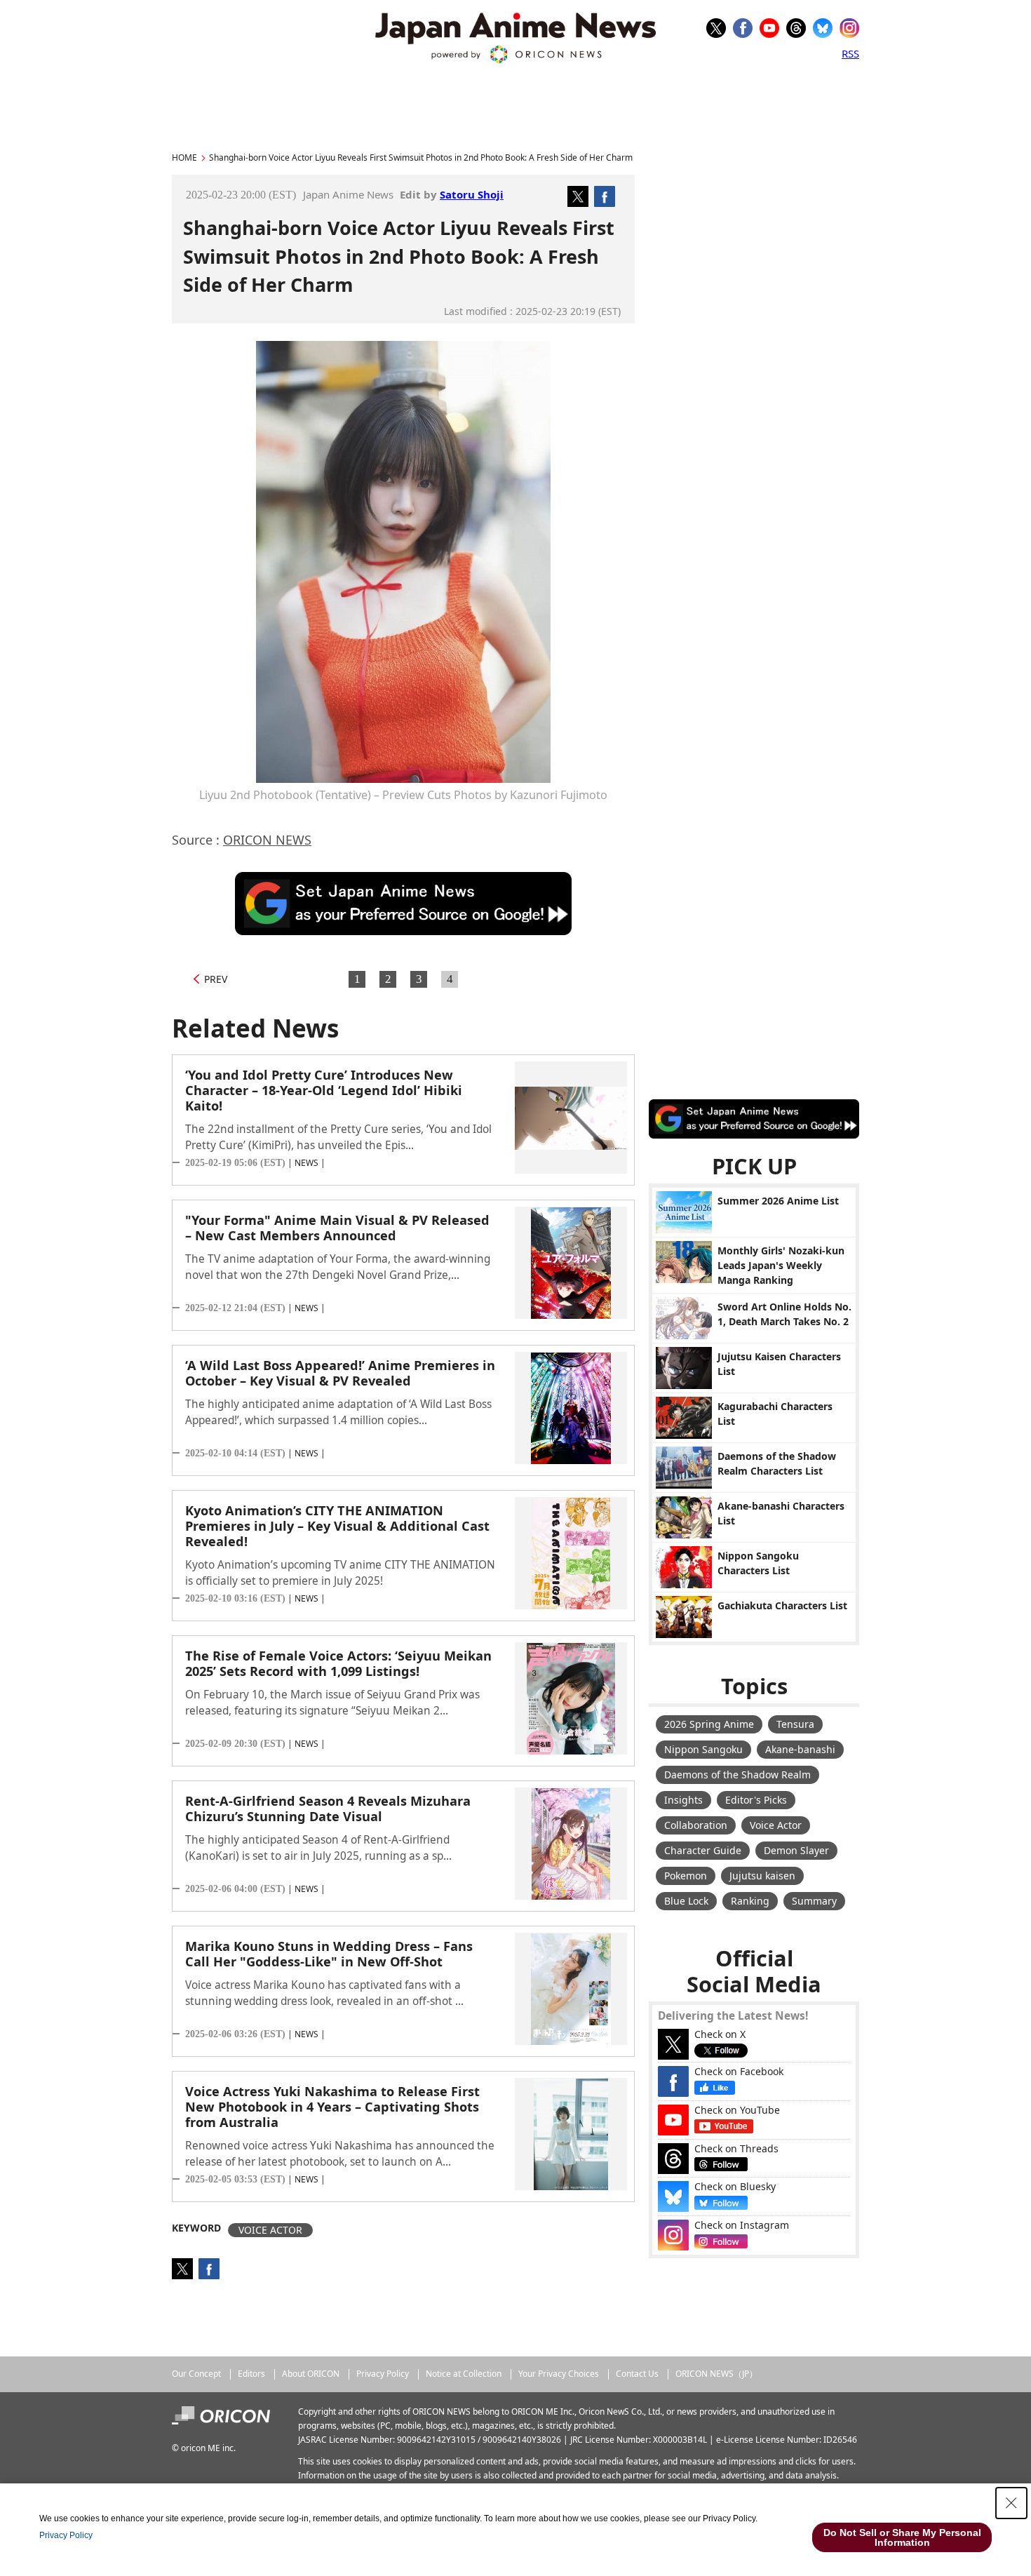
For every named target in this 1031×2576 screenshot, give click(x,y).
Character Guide (703, 1850)
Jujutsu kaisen (762, 1876)
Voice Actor (776, 1825)
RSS (850, 53)
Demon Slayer (796, 1850)
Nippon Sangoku (703, 1749)
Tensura (795, 1724)
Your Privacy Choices (559, 2374)
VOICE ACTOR (270, 2230)
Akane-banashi (800, 1749)
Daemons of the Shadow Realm (737, 1775)
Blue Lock (686, 1901)
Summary (814, 1901)
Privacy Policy (383, 2374)
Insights (683, 1800)
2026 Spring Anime (709, 1724)
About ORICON (311, 2374)
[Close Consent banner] (1011, 2503)
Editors (251, 2374)
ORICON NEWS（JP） (716, 2374)
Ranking (750, 1901)
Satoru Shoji (472, 194)
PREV (216, 979)
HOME (184, 157)
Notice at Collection (464, 2374)
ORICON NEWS (267, 840)
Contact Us (637, 2374)
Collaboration (696, 1825)
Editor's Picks (756, 1800)
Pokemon (686, 1876)
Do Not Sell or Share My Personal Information (902, 2537)
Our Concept (196, 2374)
